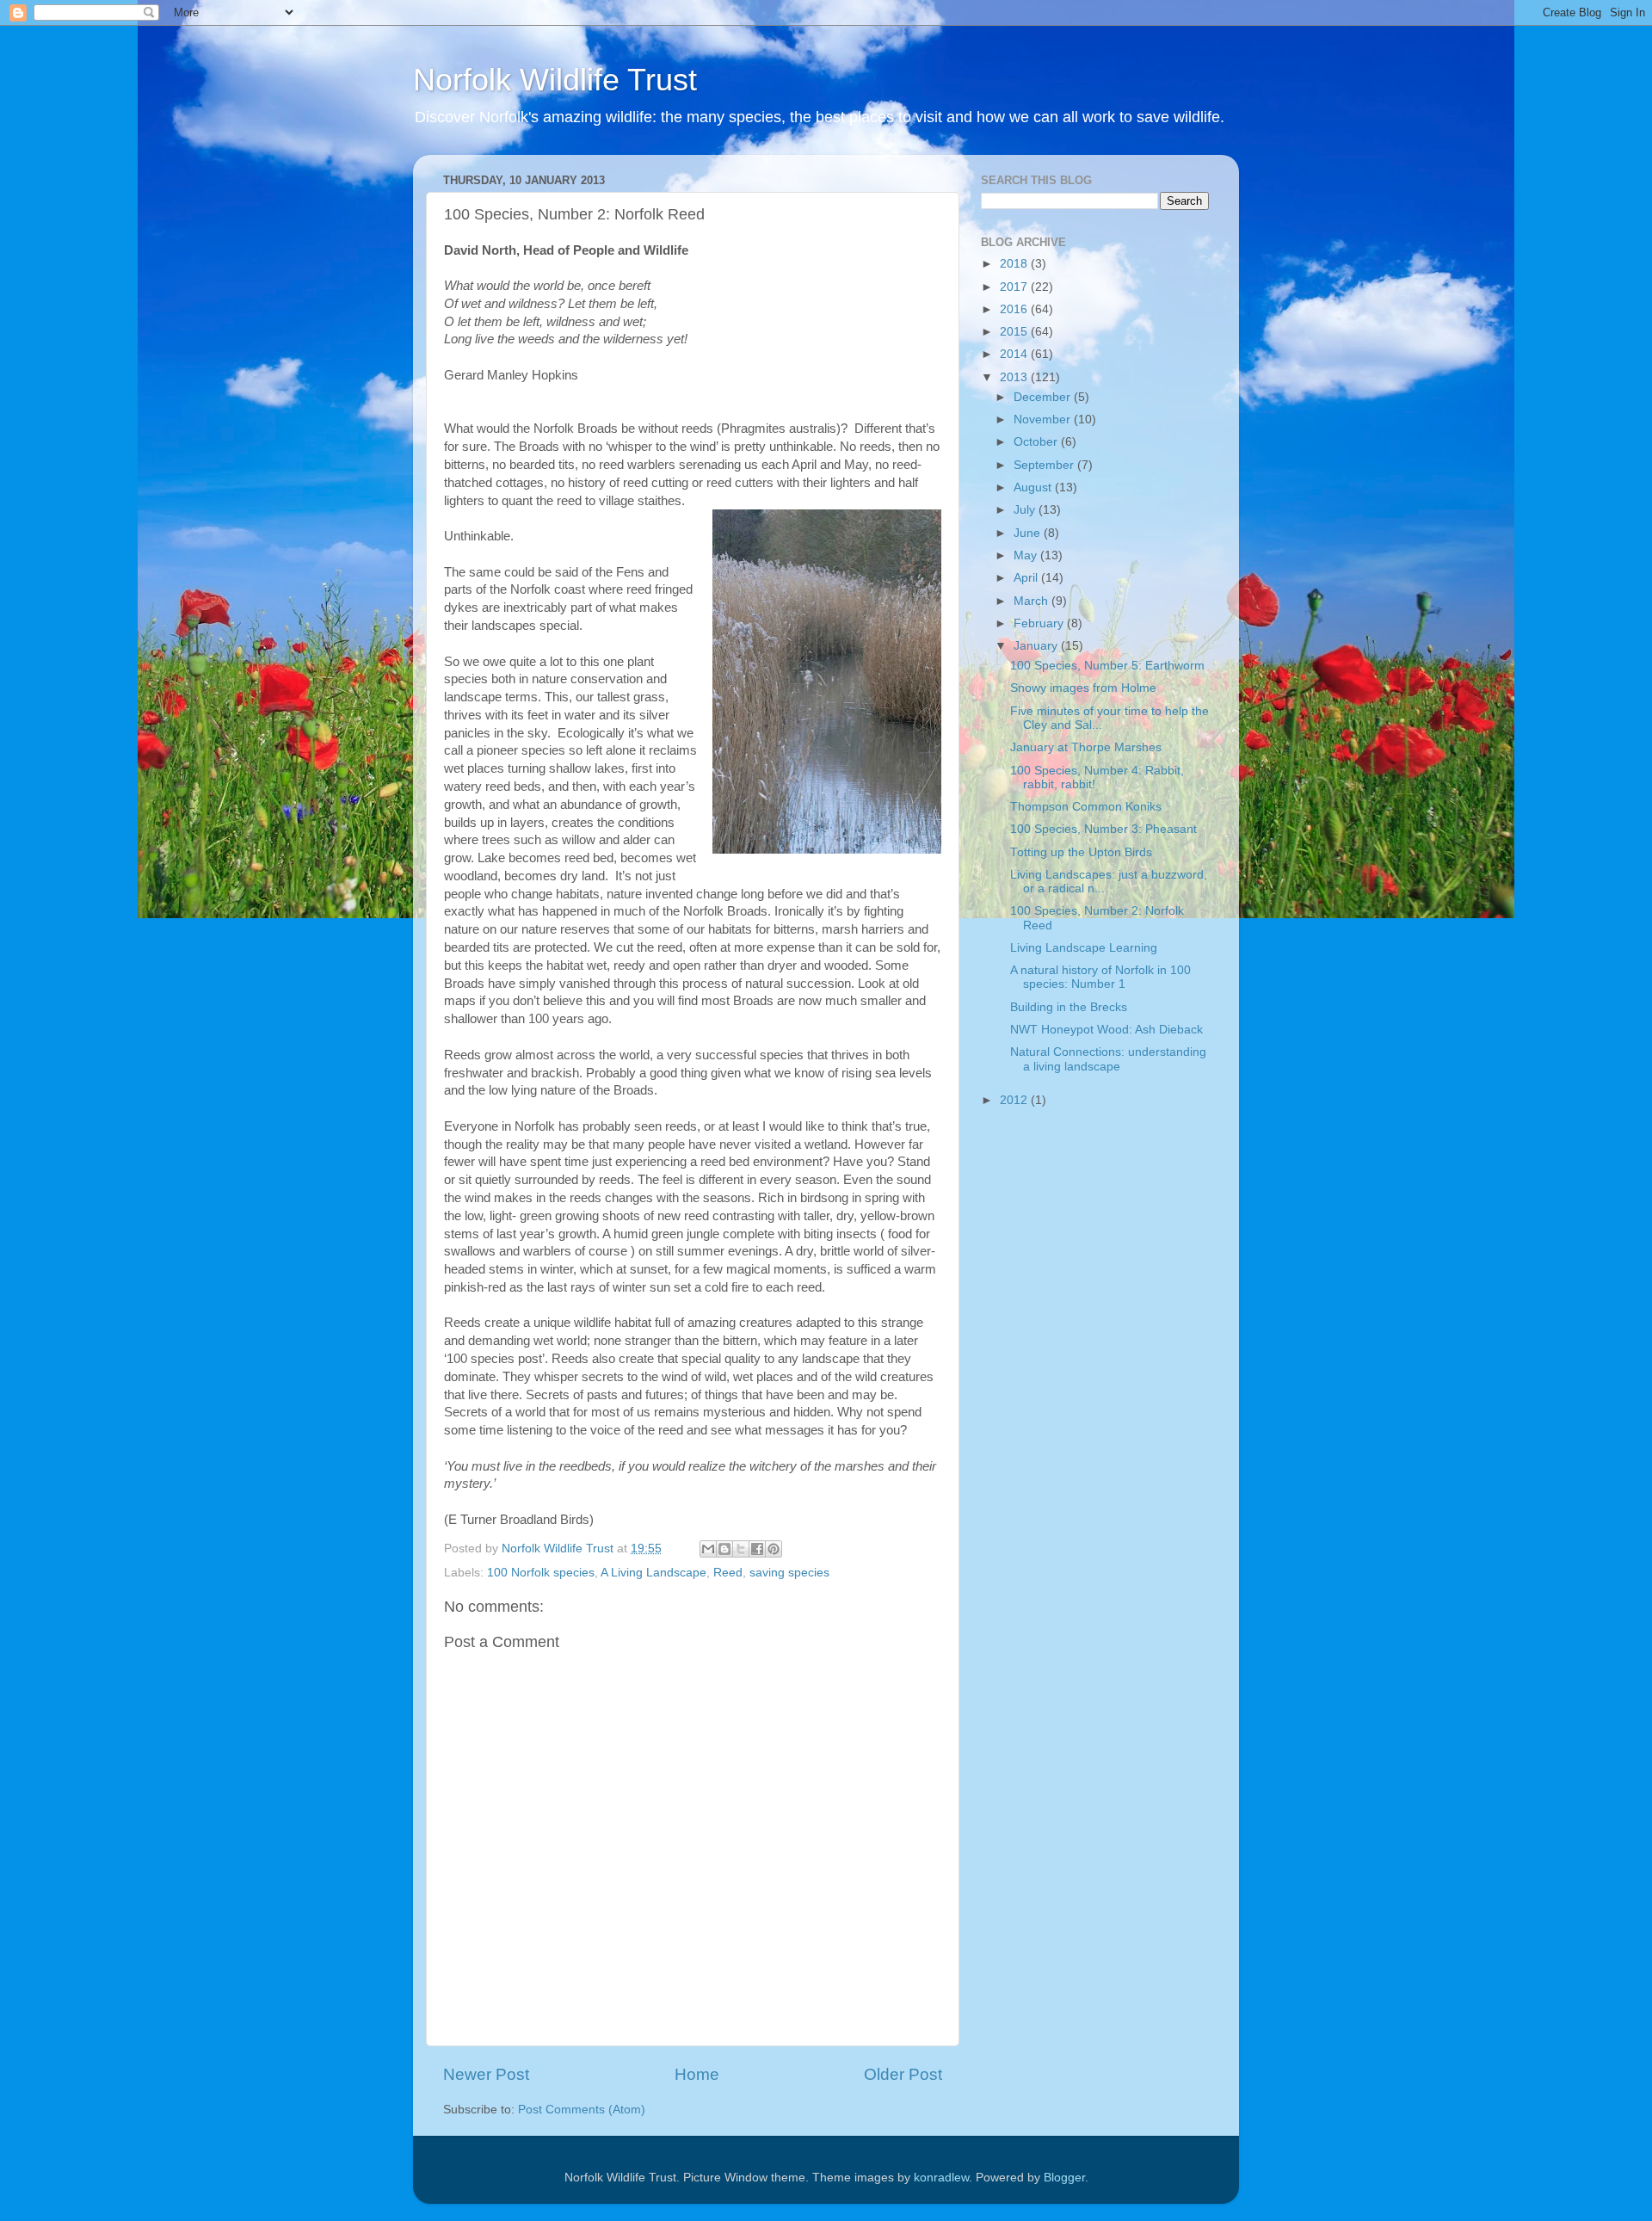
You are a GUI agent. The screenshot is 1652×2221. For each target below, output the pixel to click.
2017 (1015, 287)
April (1027, 578)
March (1032, 601)
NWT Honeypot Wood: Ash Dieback (1106, 1030)
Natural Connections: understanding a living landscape (1108, 1059)
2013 (1015, 377)
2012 (1015, 1100)
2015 (1015, 332)
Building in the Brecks (1069, 1007)
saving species (789, 1573)
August (1034, 487)
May (1027, 555)
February (1040, 623)
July (1026, 510)
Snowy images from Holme (1083, 688)
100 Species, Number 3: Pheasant (1103, 829)
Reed (728, 1573)
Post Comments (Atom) (582, 2110)
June (1029, 533)
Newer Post (486, 2074)
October (1037, 442)
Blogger (1064, 2178)
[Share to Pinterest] (774, 1549)
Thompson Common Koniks (1086, 807)
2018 (1015, 264)
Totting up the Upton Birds (1081, 852)
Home (697, 2074)
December (1044, 397)
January (1037, 646)
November (1044, 420)
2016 (1015, 309)
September (1045, 465)
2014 (1015, 354)
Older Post (903, 2074)
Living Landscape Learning (1084, 948)
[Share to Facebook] (757, 1549)
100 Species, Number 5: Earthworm (1107, 666)
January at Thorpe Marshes (1086, 747)
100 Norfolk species (541, 1573)
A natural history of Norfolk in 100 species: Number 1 (1100, 977)
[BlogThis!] (724, 1549)
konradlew (941, 2178)
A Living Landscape (653, 1573)
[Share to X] (741, 1549)
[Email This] (708, 1549)
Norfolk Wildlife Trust (555, 80)
